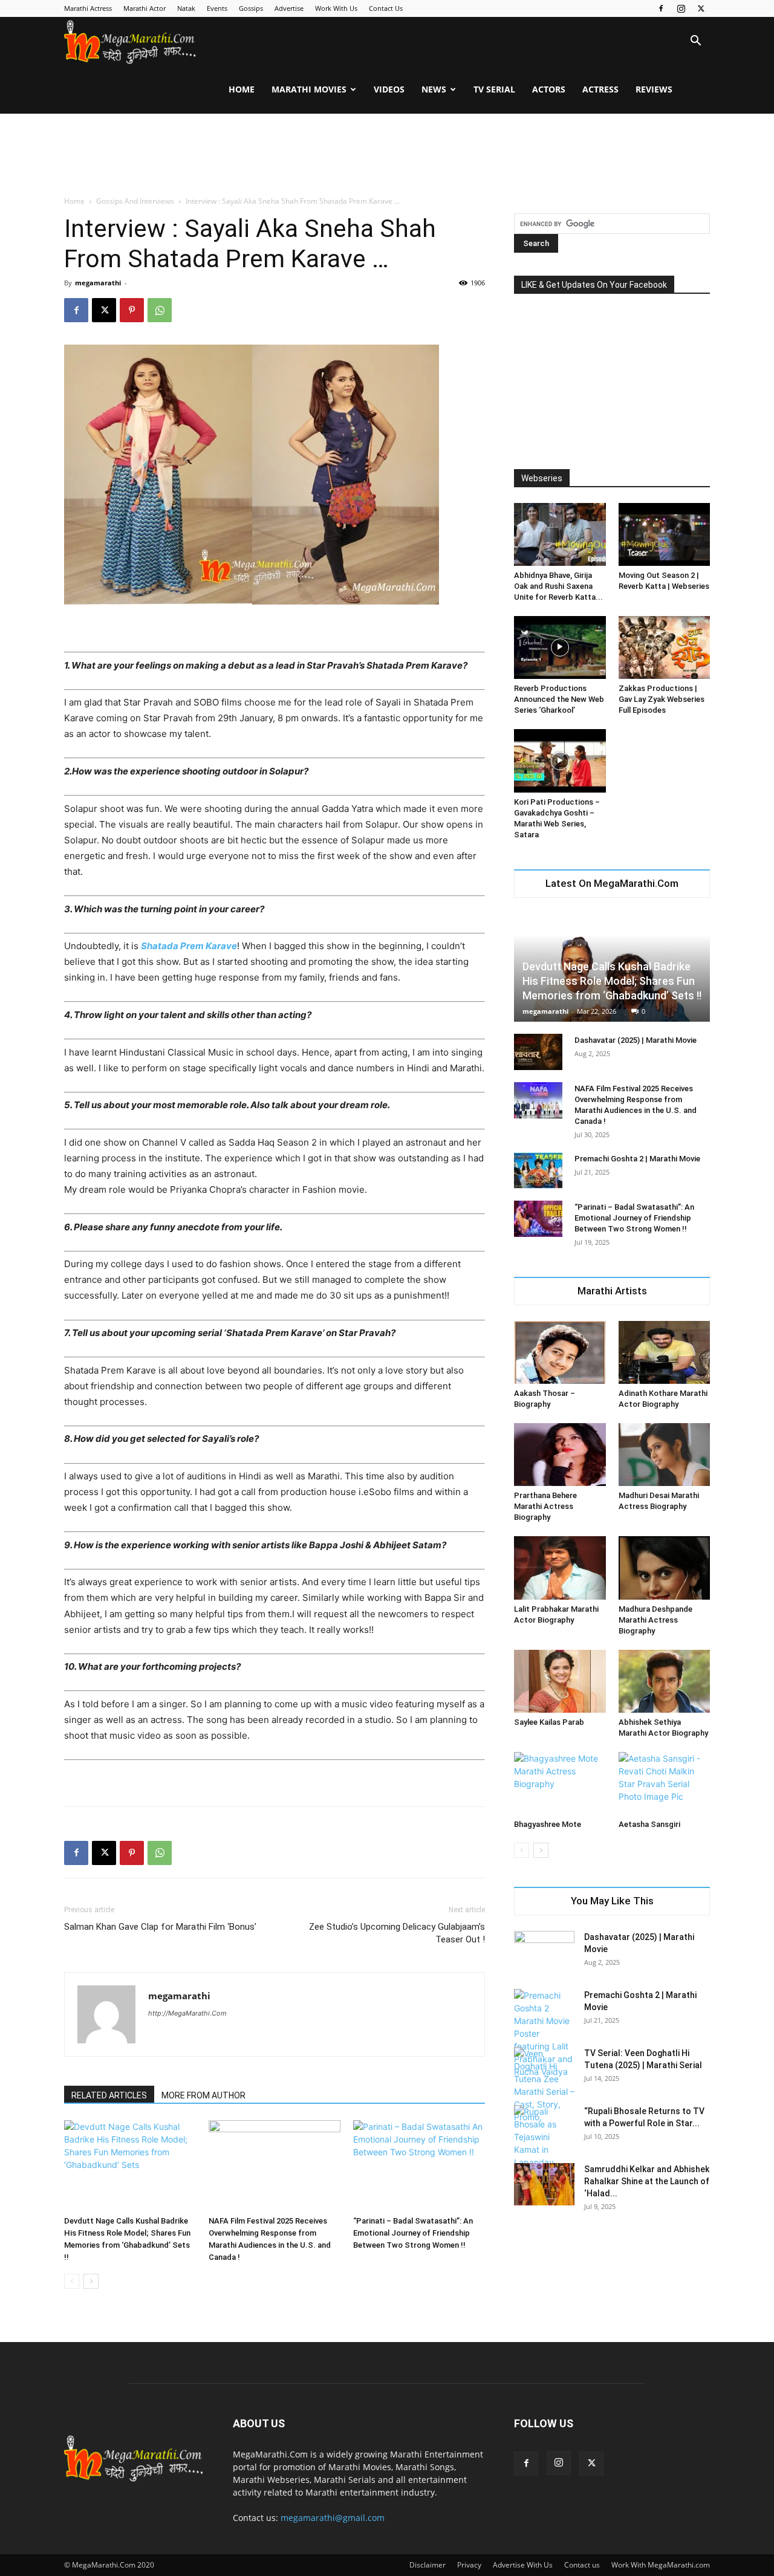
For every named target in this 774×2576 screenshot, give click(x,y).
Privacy (469, 2565)
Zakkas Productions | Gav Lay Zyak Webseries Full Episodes (662, 699)
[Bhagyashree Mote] (560, 1783)
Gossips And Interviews (135, 201)
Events (217, 8)
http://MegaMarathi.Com (187, 2013)
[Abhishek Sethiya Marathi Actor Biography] (665, 1681)
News (434, 89)
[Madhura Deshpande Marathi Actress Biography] (665, 1568)
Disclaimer (428, 2565)
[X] (701, 8)
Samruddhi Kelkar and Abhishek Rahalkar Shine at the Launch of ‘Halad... (647, 2181)
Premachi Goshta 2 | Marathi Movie (637, 1159)
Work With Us (336, 8)
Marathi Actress (88, 8)
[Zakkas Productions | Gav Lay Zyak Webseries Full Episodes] (665, 647)
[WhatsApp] (160, 310)
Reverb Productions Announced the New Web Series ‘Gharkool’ (559, 699)
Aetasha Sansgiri (649, 1824)
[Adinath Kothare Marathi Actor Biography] (665, 1352)
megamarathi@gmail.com (333, 2518)
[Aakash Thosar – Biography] (560, 1352)
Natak (186, 8)
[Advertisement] (387, 155)
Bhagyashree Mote (548, 1824)
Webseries (542, 478)
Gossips (251, 8)
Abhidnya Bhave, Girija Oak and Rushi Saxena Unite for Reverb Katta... (558, 586)
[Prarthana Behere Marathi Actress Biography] (560, 1455)
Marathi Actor (145, 8)
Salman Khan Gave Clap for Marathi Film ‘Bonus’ (160, 1927)
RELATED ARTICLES (109, 2095)
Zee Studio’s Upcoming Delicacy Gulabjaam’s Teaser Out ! (397, 1933)
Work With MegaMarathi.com (661, 2565)
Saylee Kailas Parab (549, 1722)
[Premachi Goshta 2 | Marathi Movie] (538, 1170)
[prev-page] (72, 2281)
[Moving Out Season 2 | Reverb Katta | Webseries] (665, 534)
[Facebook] (661, 8)
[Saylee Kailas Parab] (560, 1681)
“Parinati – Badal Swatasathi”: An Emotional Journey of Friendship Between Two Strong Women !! (413, 2233)
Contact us (582, 2565)
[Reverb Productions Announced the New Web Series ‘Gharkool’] (560, 647)
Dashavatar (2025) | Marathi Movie (636, 1040)
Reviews (654, 89)
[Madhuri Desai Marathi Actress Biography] (665, 1455)
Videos (389, 89)
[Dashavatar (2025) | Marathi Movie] (538, 1052)
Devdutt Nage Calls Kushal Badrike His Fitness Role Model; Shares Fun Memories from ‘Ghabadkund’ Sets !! (612, 981)
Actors (549, 89)
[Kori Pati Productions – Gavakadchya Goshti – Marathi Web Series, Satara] (560, 761)
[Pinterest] (132, 310)
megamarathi (98, 283)
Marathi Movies (309, 89)
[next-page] (91, 2281)
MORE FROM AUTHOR (203, 2095)
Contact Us (386, 8)
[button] (695, 42)
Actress (600, 89)
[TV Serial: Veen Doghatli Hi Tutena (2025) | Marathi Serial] (544, 2085)
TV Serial (494, 89)
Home (242, 89)
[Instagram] (681, 8)
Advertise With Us (523, 2565)
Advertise (289, 8)
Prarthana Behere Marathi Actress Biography (545, 1506)
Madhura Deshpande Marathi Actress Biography (655, 1620)
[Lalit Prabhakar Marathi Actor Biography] (560, 1568)
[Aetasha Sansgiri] (665, 1783)
